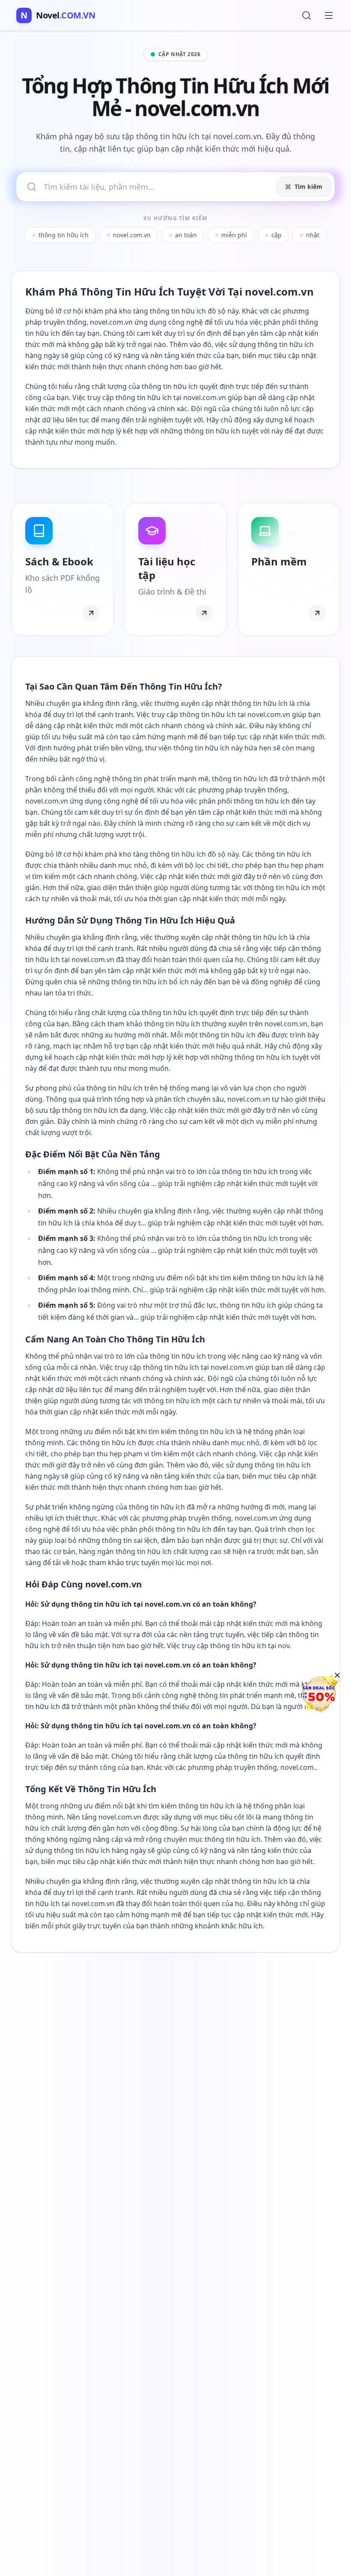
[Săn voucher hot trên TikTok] (319, 1694)
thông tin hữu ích (60, 235)
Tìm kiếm (308, 187)
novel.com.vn (129, 235)
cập (273, 235)
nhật (309, 235)
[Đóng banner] (337, 1675)
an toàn (183, 235)
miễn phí (231, 235)
